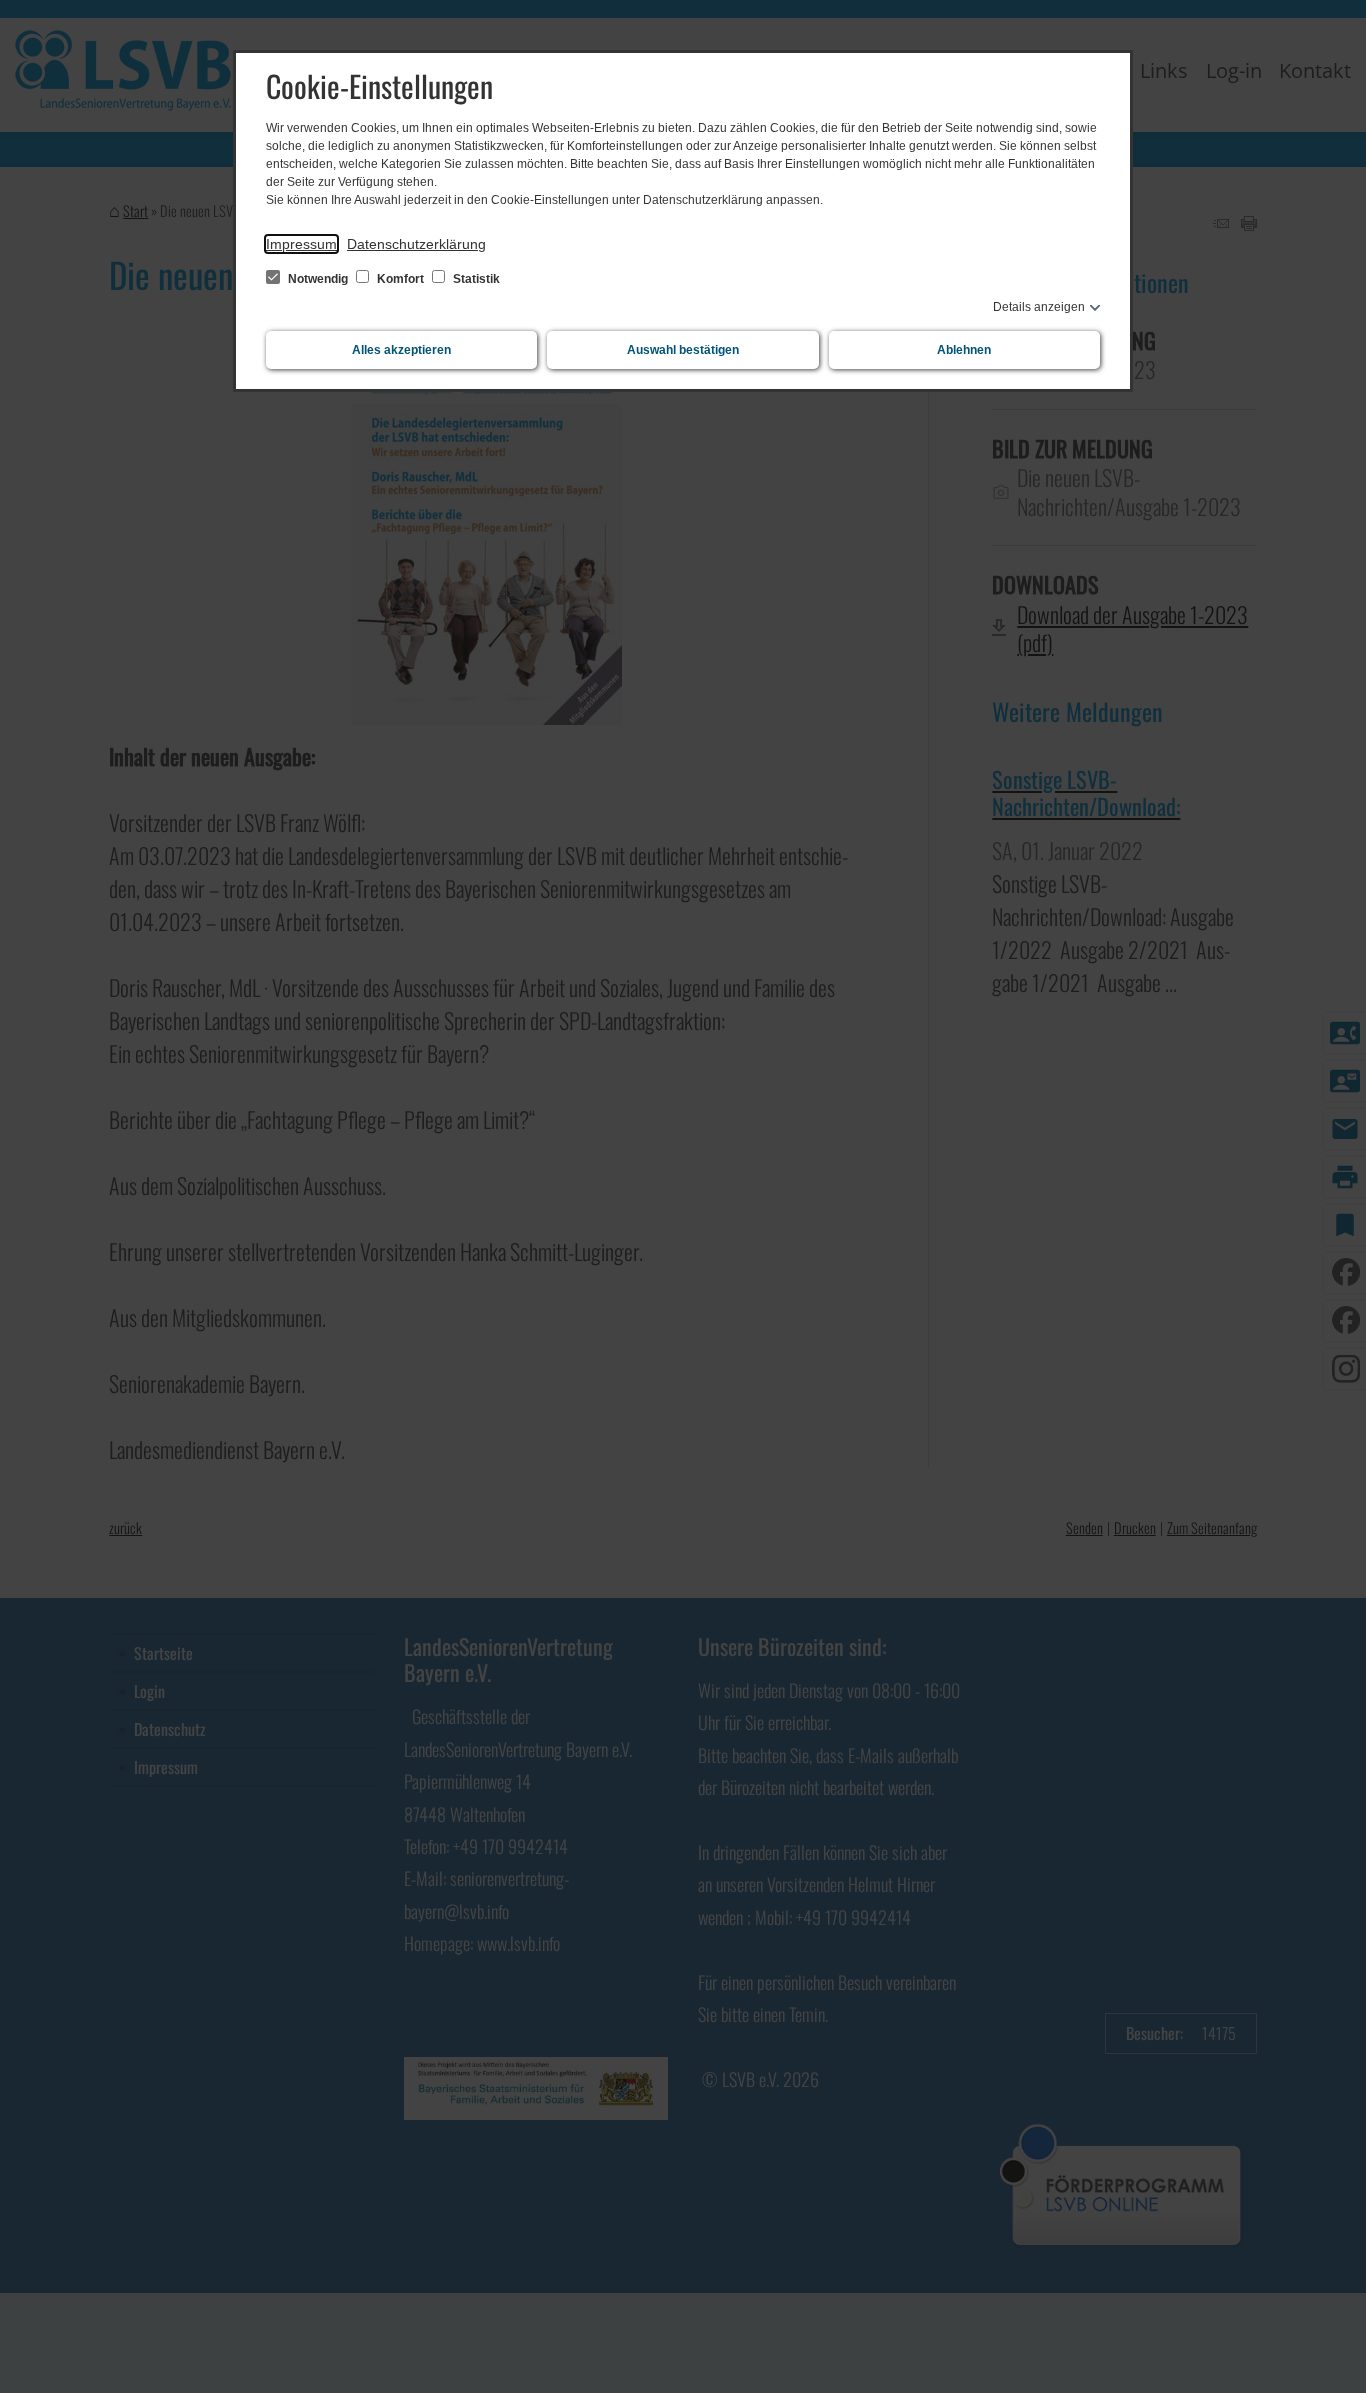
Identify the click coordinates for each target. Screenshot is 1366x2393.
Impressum (301, 244)
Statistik (475, 279)
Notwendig (318, 279)
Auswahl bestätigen (683, 350)
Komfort (400, 279)
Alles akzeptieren (401, 350)
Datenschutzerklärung (416, 244)
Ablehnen (964, 350)
